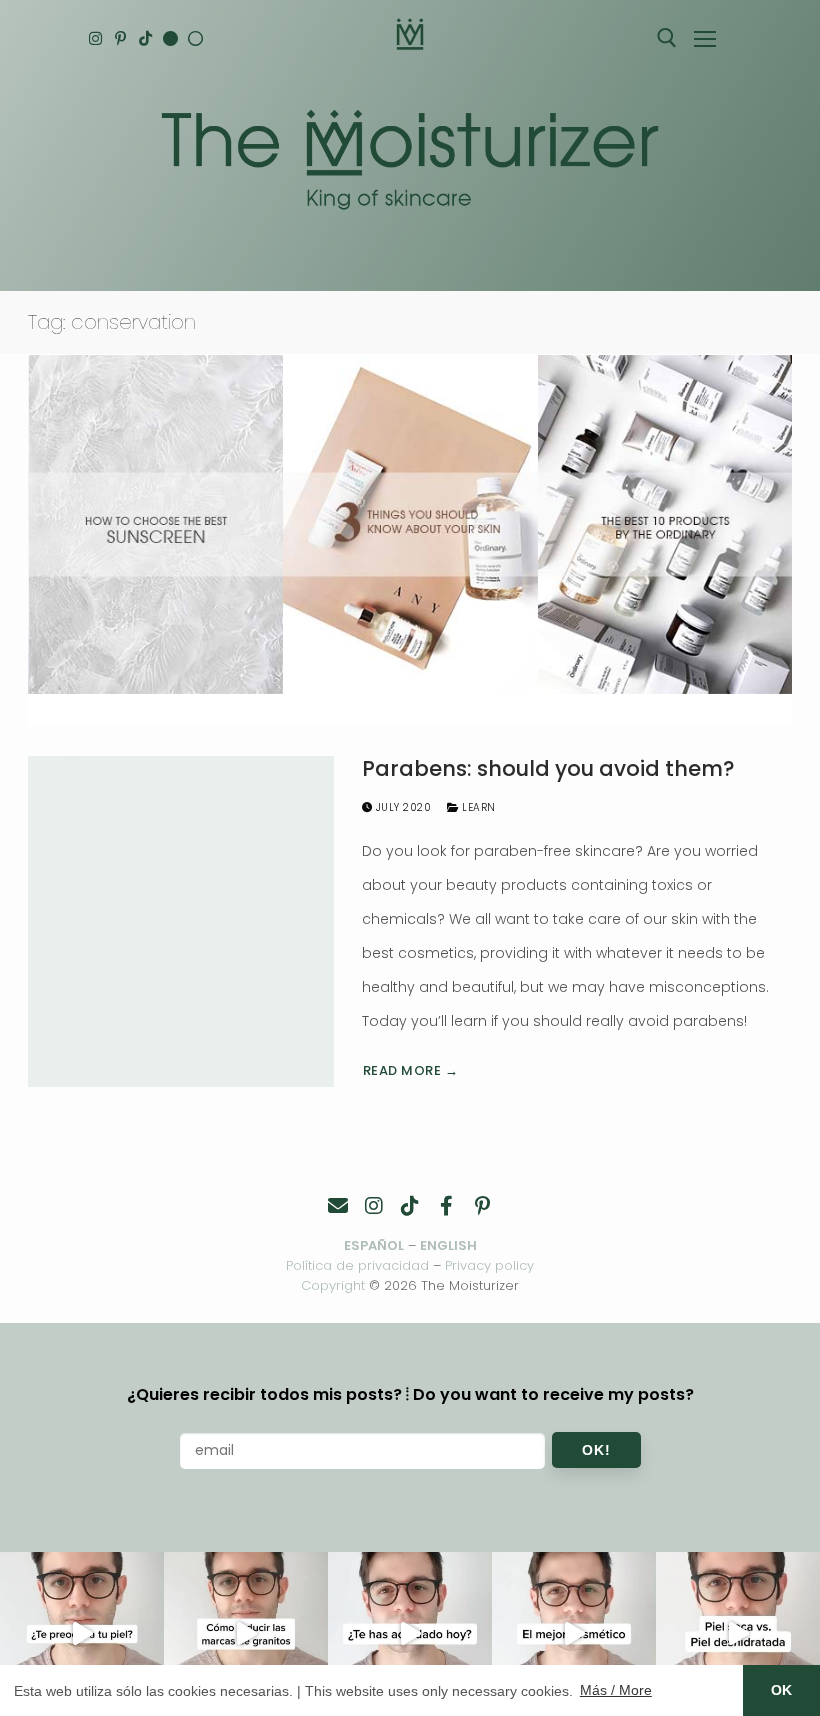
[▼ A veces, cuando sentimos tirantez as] (738, 1634)
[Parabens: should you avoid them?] (181, 921)
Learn (477, 807)
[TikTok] (145, 38)
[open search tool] (667, 38)
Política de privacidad (357, 1265)
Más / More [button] (616, 1690)
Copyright (333, 1285)
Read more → (411, 1070)
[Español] (195, 38)
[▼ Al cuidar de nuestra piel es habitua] (574, 1634)
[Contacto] (338, 1206)
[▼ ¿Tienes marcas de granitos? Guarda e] (246, 1634)
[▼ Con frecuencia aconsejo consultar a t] (82, 1634)
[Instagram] (95, 38)
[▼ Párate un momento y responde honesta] (410, 1634)
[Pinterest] (120, 38)
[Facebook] (446, 1206)
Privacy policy (489, 1265)
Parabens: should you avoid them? (548, 769)
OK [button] (781, 1690)
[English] (170, 38)
